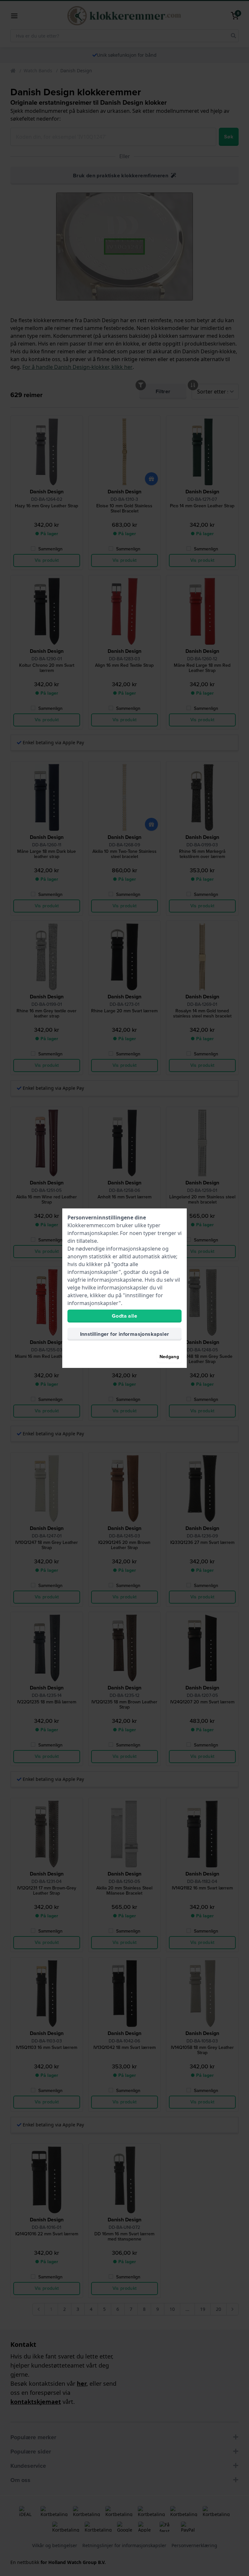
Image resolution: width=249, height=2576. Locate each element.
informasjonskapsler (92, 1233)
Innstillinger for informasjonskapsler (125, 1334)
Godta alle (124, 1316)
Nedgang (169, 1357)
